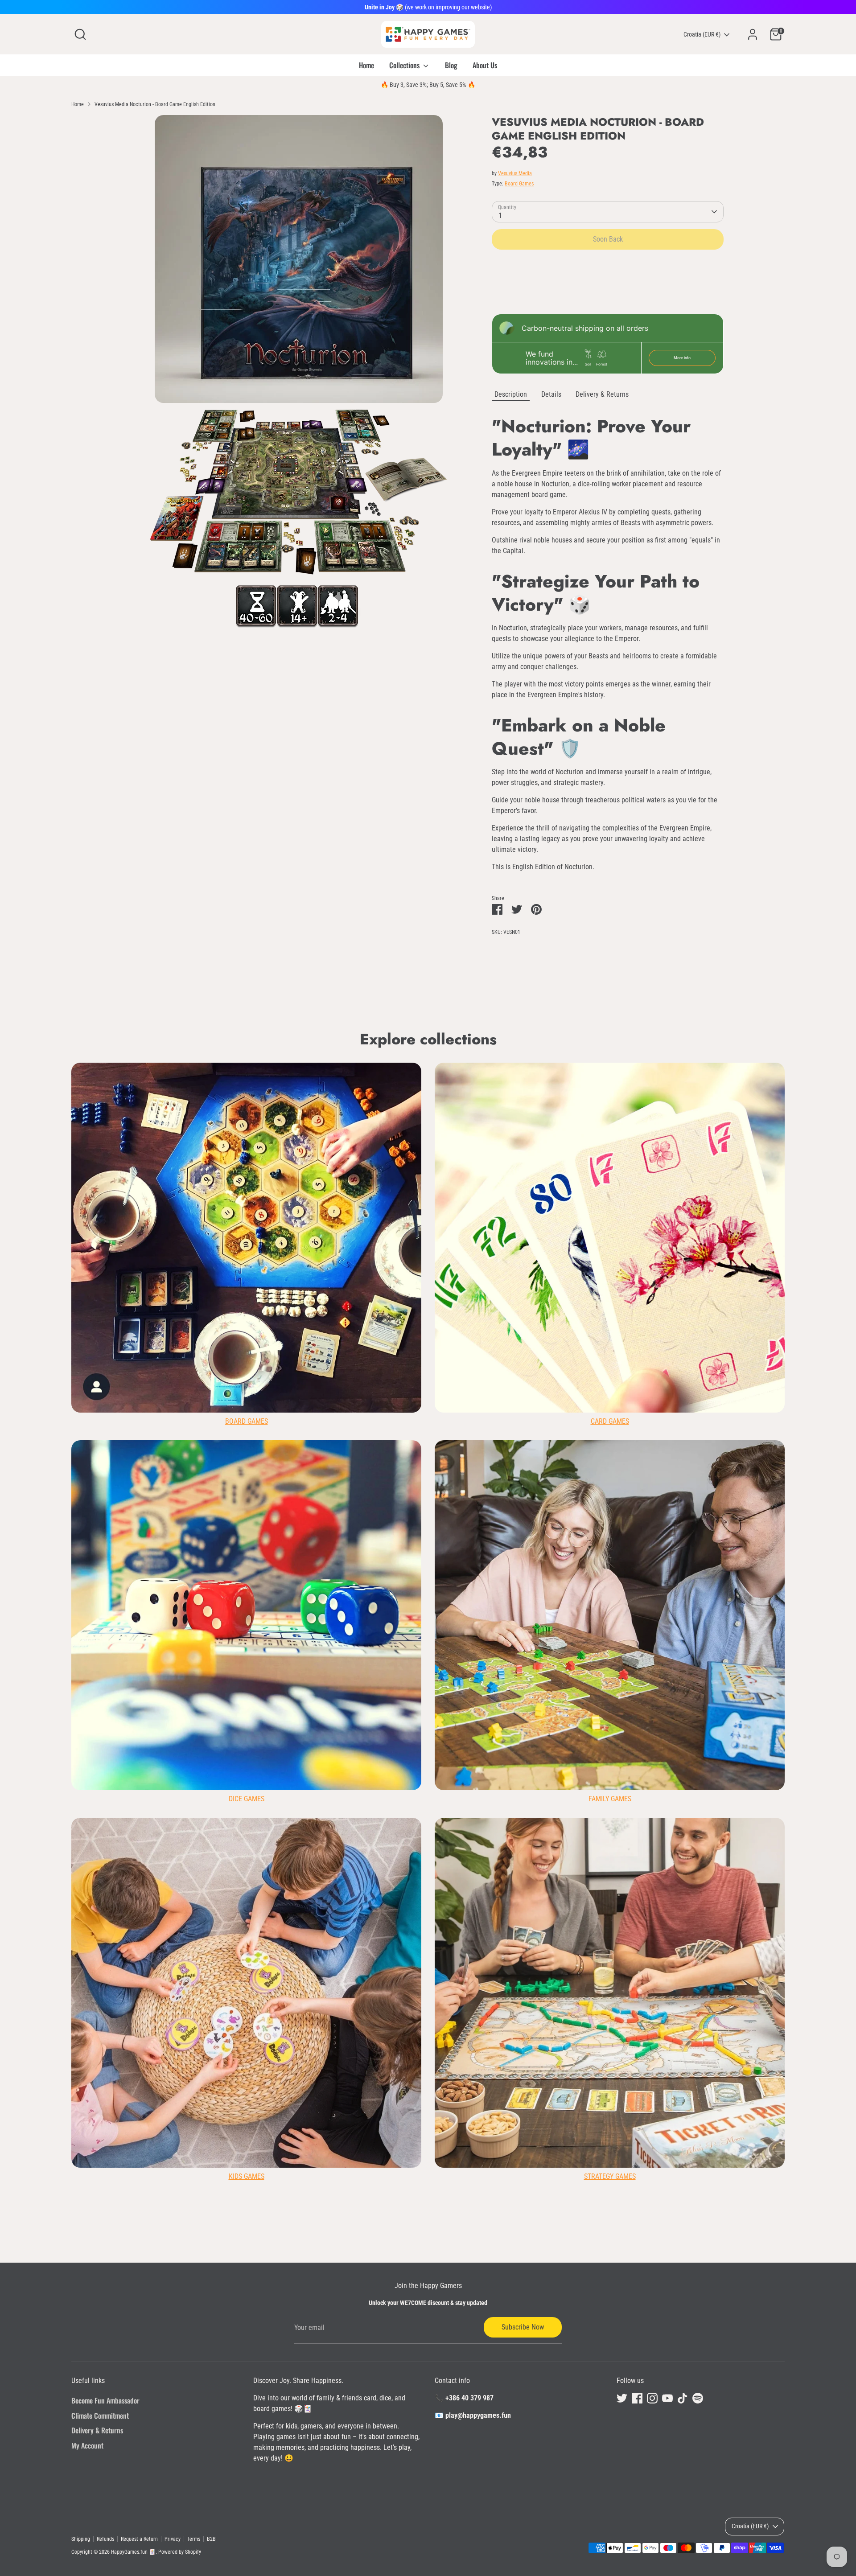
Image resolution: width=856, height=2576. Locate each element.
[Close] (595, 1181)
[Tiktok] (538, 1370)
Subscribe (518, 1341)
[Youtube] (523, 1370)
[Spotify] (553, 1370)
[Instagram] (507, 1370)
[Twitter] (477, 1370)
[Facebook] (492, 1370)
